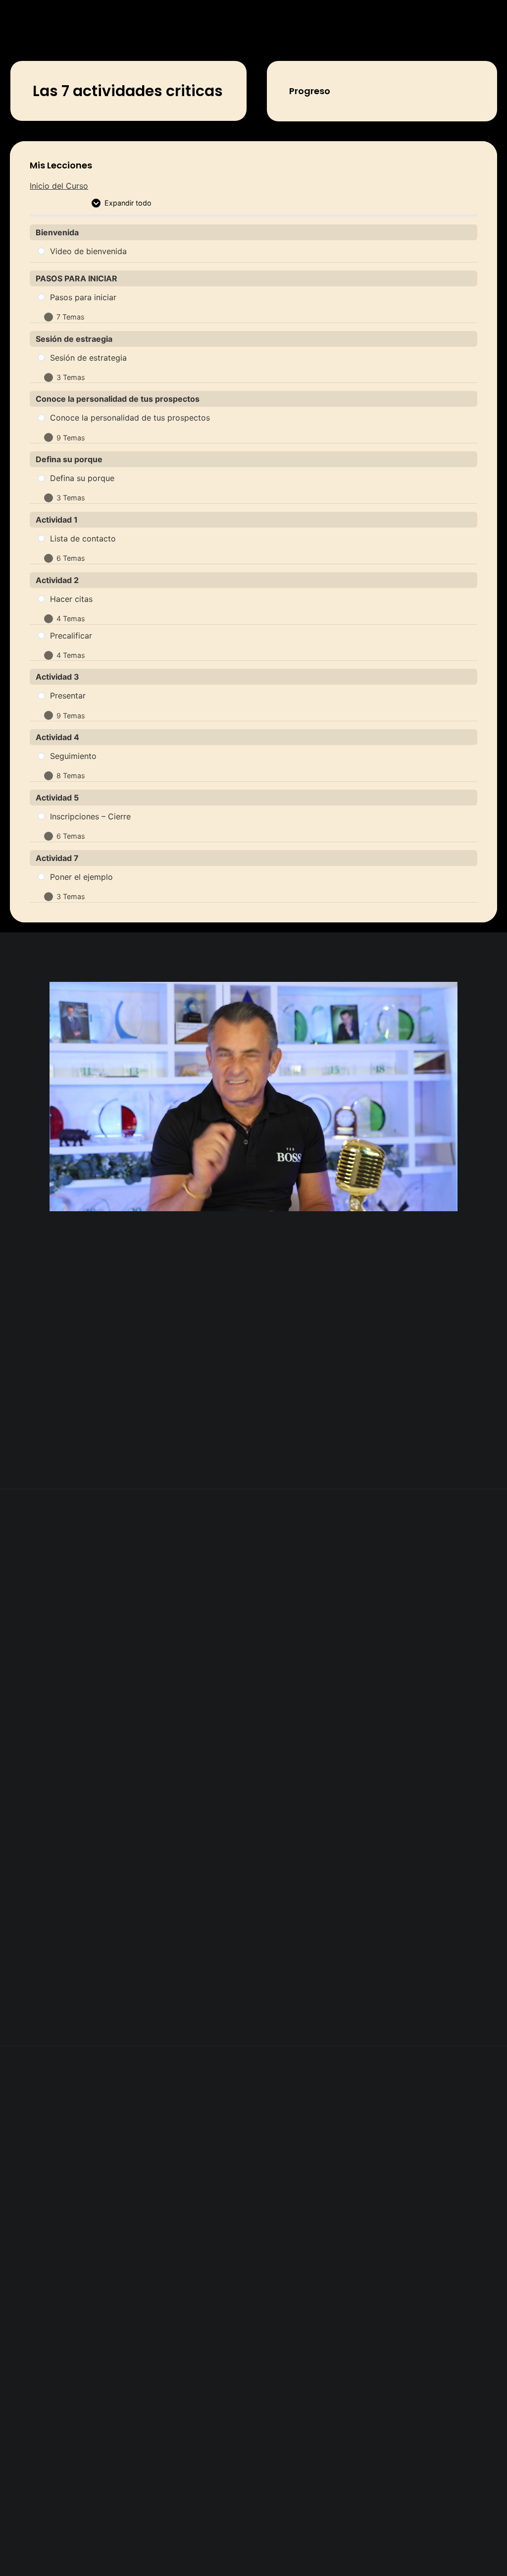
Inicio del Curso (59, 186)
